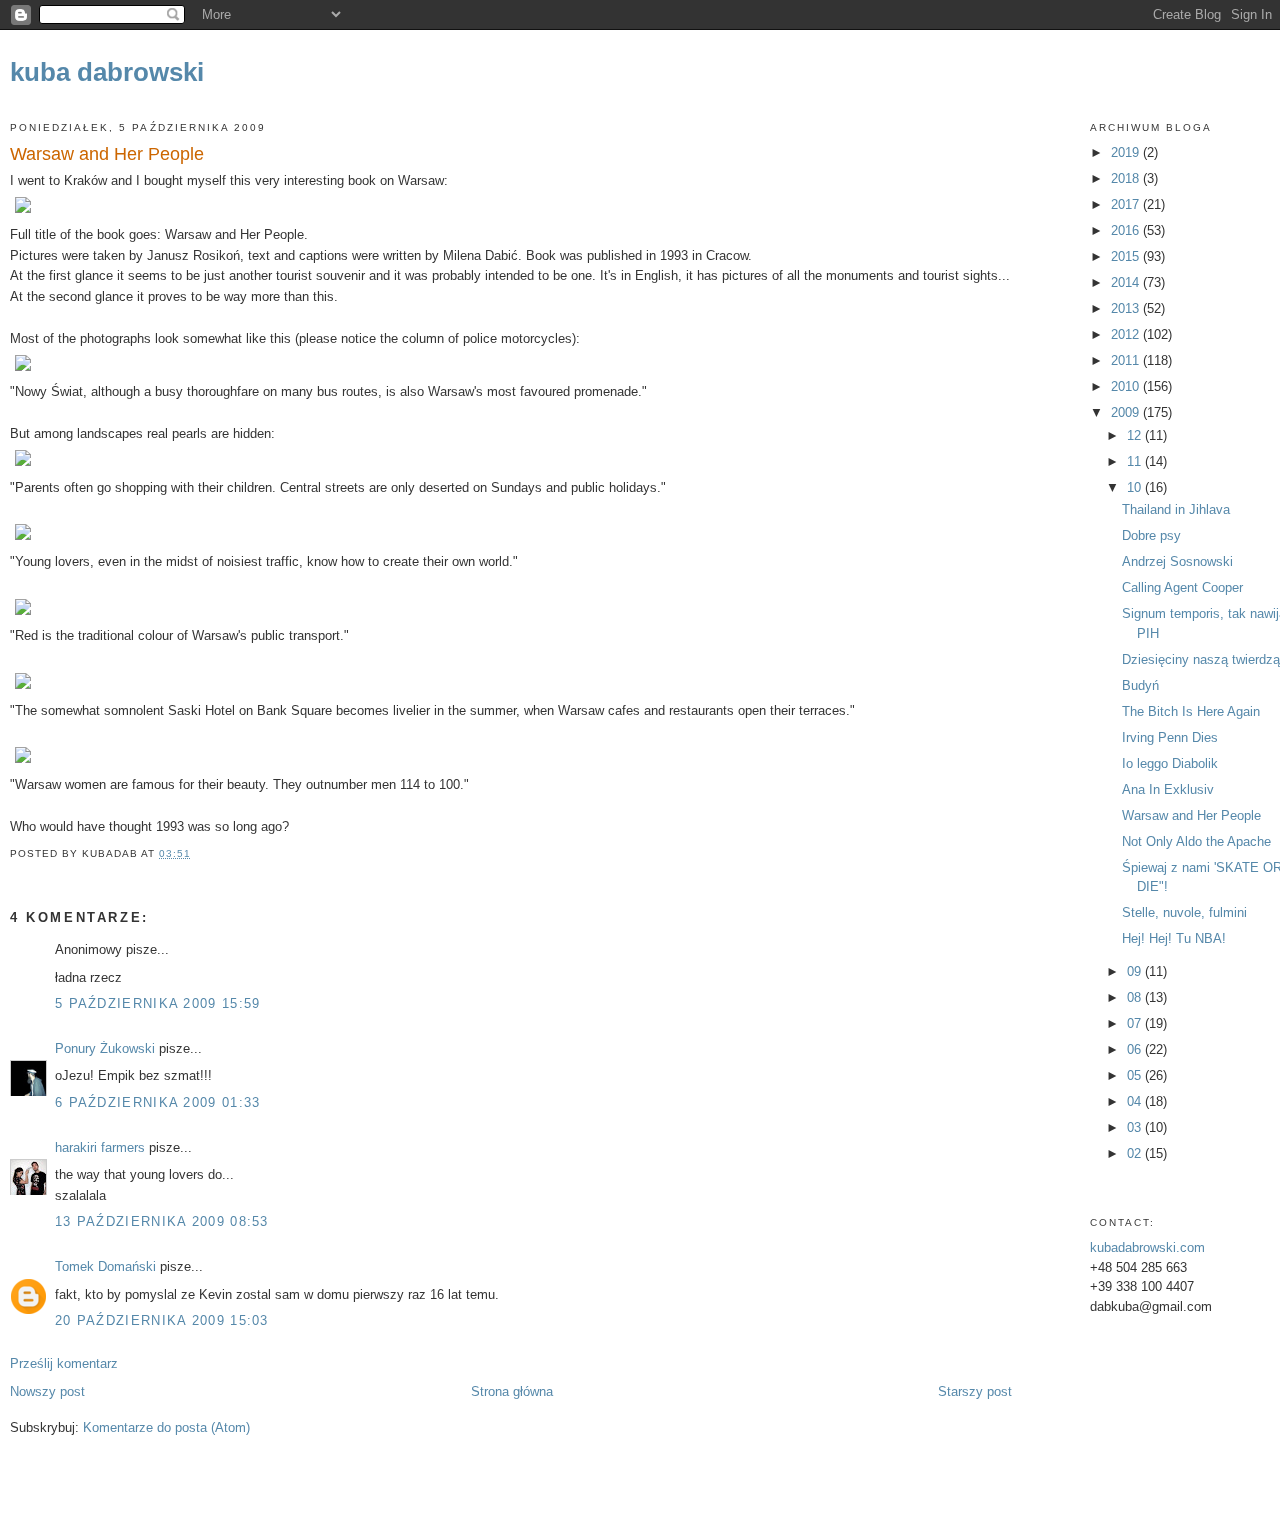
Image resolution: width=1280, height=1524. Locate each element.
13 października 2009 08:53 (162, 1221)
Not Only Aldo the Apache (1196, 841)
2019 (1127, 152)
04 (1136, 1101)
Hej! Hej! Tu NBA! (1174, 938)
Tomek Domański (105, 1266)
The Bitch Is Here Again (1191, 711)
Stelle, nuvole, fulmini (1184, 912)
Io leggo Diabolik (1170, 763)
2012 (1127, 334)
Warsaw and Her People (107, 154)
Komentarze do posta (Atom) (166, 1427)
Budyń (1140, 685)
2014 (1127, 282)
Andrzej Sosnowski (1177, 561)
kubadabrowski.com (1147, 1247)
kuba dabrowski (107, 72)
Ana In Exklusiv (1168, 789)
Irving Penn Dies (1170, 737)
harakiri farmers (100, 1147)
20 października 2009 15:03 (162, 1320)
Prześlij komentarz (64, 1363)
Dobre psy (1151, 535)
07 (1136, 1023)
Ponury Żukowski (105, 1048)
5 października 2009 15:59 (158, 1003)
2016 (1127, 230)
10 (1136, 487)
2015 (1127, 256)
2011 (1127, 360)
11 (1136, 461)
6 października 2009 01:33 (158, 1102)
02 (1136, 1153)
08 (1136, 997)
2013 (1127, 308)
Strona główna (512, 1391)
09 (1136, 971)
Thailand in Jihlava (1176, 509)
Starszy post (975, 1391)
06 (1136, 1049)
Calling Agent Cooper (1182, 587)
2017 (1127, 204)
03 (1136, 1127)
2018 (1127, 178)
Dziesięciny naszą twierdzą (1201, 659)
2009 (1127, 412)
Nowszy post (47, 1391)
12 (1136, 435)
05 (1136, 1075)
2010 (1127, 386)
